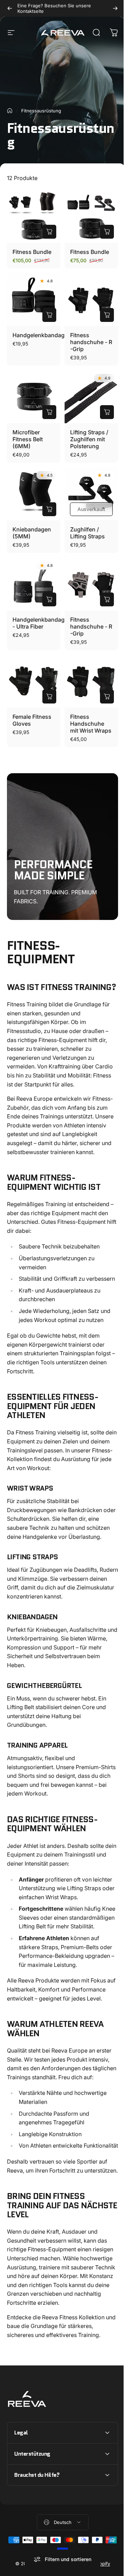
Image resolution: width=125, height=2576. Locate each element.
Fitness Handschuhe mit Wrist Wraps (91, 724)
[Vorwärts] (115, 8)
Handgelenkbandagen (42, 335)
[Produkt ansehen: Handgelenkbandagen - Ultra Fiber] (49, 599)
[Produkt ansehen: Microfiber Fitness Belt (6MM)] (49, 412)
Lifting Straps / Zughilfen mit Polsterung (89, 439)
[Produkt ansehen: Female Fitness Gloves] (49, 697)
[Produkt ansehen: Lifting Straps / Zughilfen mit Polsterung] (107, 412)
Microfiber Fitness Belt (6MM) (28, 439)
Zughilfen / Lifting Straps (87, 533)
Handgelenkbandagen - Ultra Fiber (42, 623)
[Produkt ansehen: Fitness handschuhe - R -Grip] (107, 315)
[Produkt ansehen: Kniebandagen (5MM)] (49, 509)
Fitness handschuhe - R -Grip (91, 342)
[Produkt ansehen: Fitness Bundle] (49, 232)
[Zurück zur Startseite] (10, 111)
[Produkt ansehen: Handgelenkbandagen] (49, 315)
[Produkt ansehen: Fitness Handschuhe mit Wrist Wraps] (107, 697)
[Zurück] (10, 8)
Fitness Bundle (32, 252)
